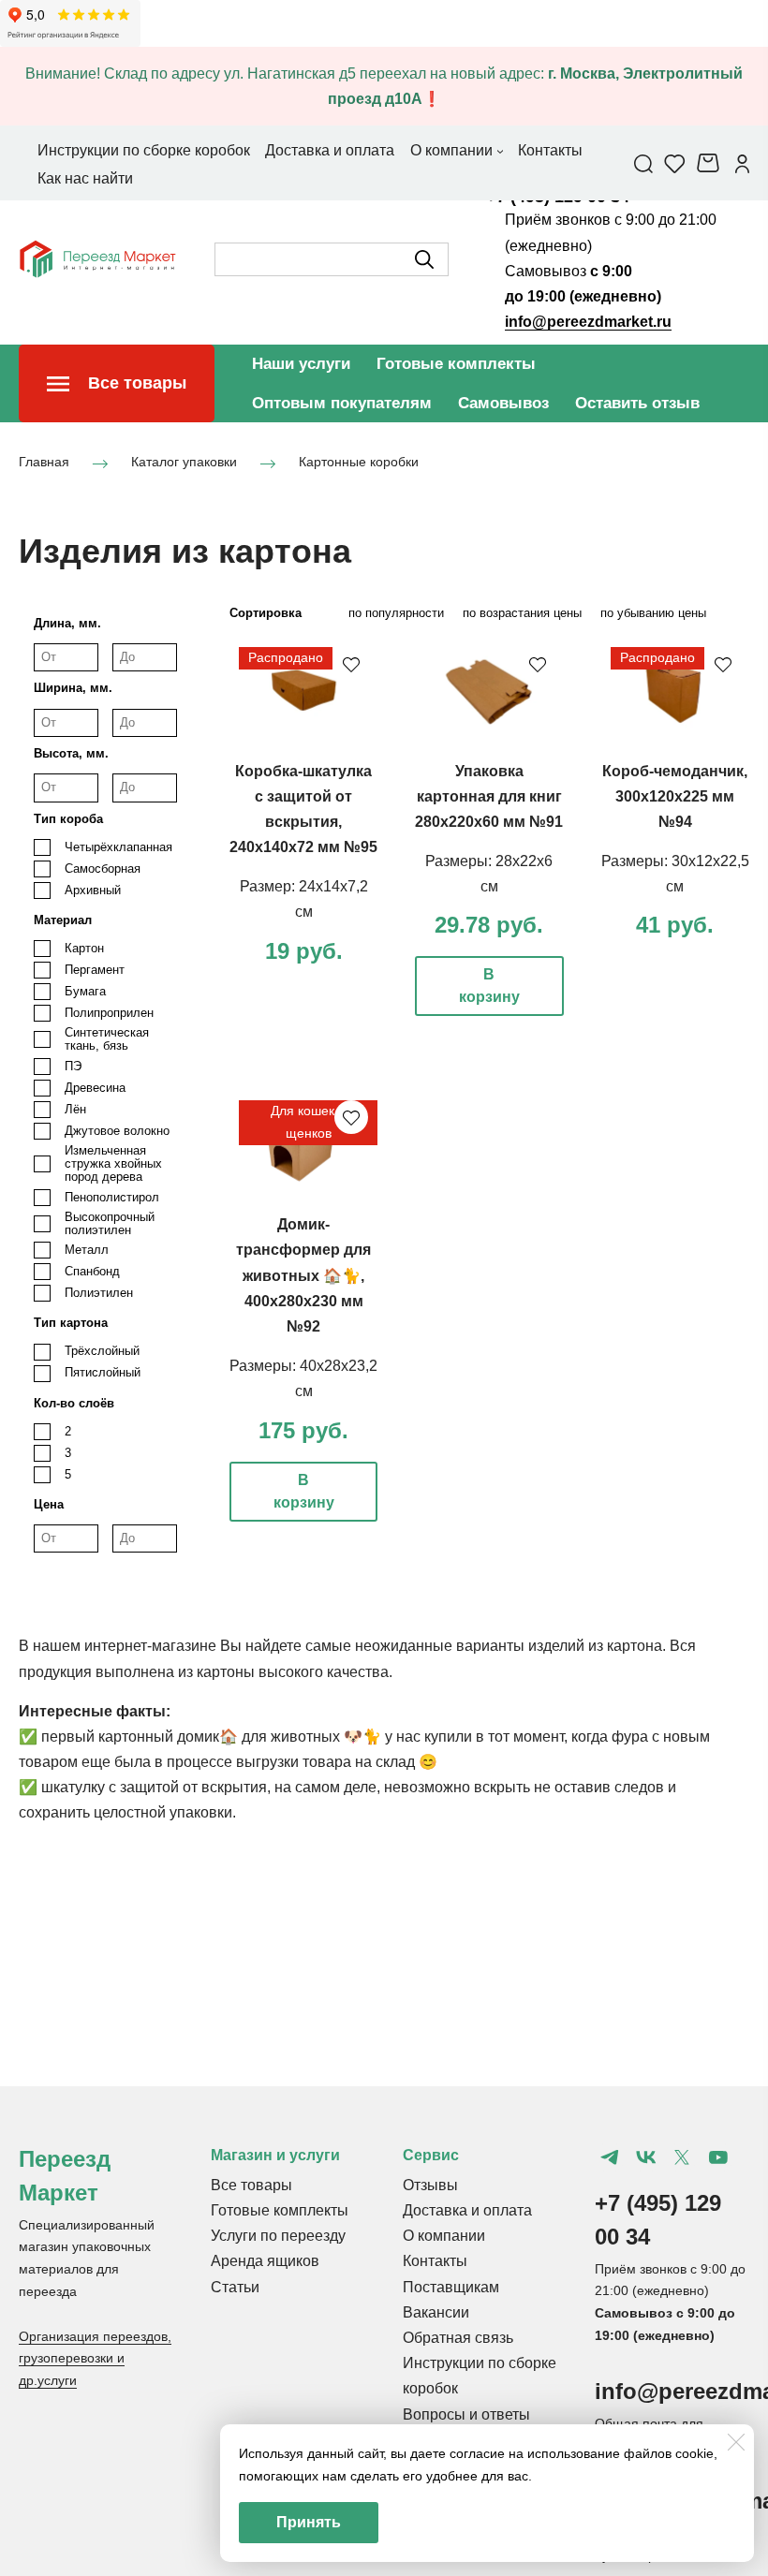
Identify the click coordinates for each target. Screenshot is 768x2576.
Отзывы (430, 2185)
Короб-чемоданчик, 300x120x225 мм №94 (675, 796)
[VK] (646, 2157)
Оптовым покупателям (342, 403)
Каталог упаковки (184, 462)
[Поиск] (643, 163)
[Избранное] (675, 163)
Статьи (235, 2287)
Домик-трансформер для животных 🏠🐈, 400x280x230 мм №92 (303, 1275)
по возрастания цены (522, 613)
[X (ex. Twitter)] (682, 2157)
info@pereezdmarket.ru (588, 322)
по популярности (396, 613)
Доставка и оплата (467, 2210)
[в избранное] (351, 664)
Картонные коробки (359, 462)
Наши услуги (301, 364)
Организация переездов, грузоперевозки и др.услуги (95, 2359)
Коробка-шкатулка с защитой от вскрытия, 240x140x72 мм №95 (303, 810)
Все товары (251, 2185)
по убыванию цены (653, 613)
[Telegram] (610, 2157)
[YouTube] (718, 2157)
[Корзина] (710, 163)
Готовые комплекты (456, 364)
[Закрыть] (736, 2442)
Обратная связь (458, 2338)
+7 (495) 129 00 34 (658, 2220)
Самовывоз (503, 403)
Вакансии (436, 2312)
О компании (444, 2236)
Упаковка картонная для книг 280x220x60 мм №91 (489, 796)
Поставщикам (451, 2287)
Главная (44, 462)
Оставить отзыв (637, 403)
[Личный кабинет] (742, 163)
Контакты (435, 2261)
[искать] (424, 259)
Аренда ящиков (265, 2261)
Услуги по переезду (278, 2236)
